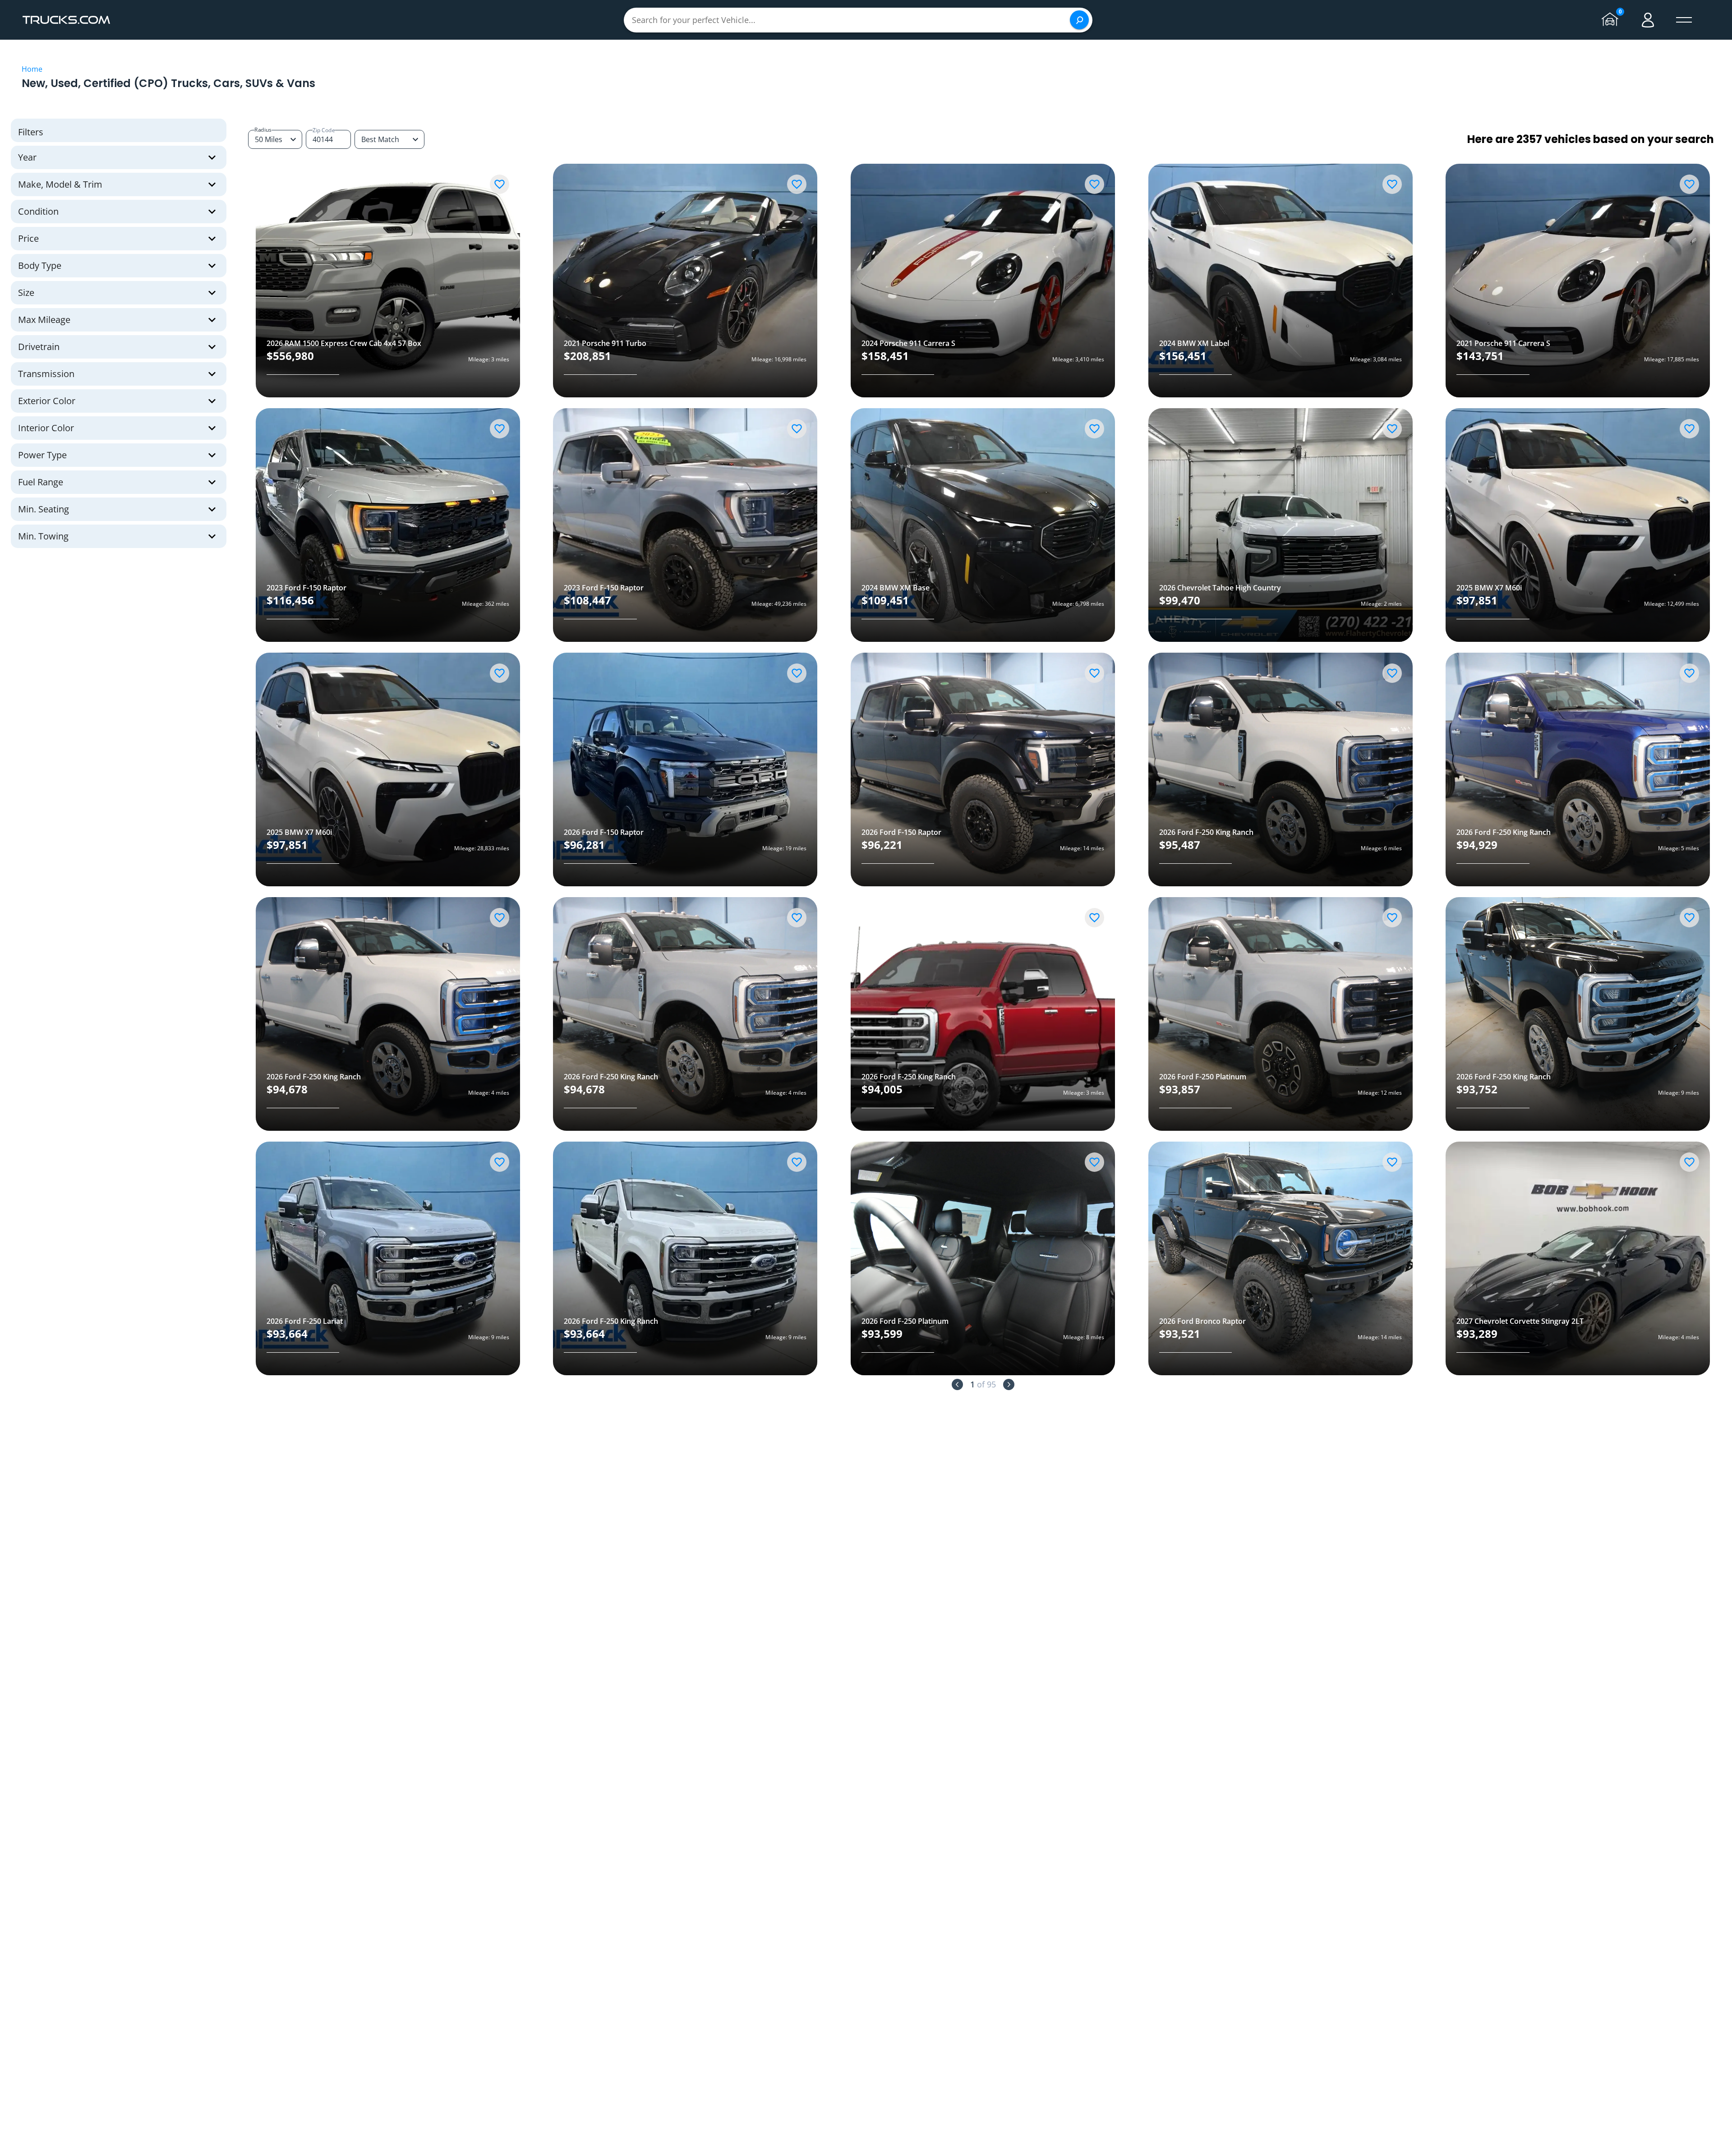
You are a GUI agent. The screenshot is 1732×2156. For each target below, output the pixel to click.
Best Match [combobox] (380, 139)
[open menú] (1684, 20)
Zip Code (324, 130)
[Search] (1079, 20)
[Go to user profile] (1648, 20)
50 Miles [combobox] (269, 139)
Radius (263, 130)
